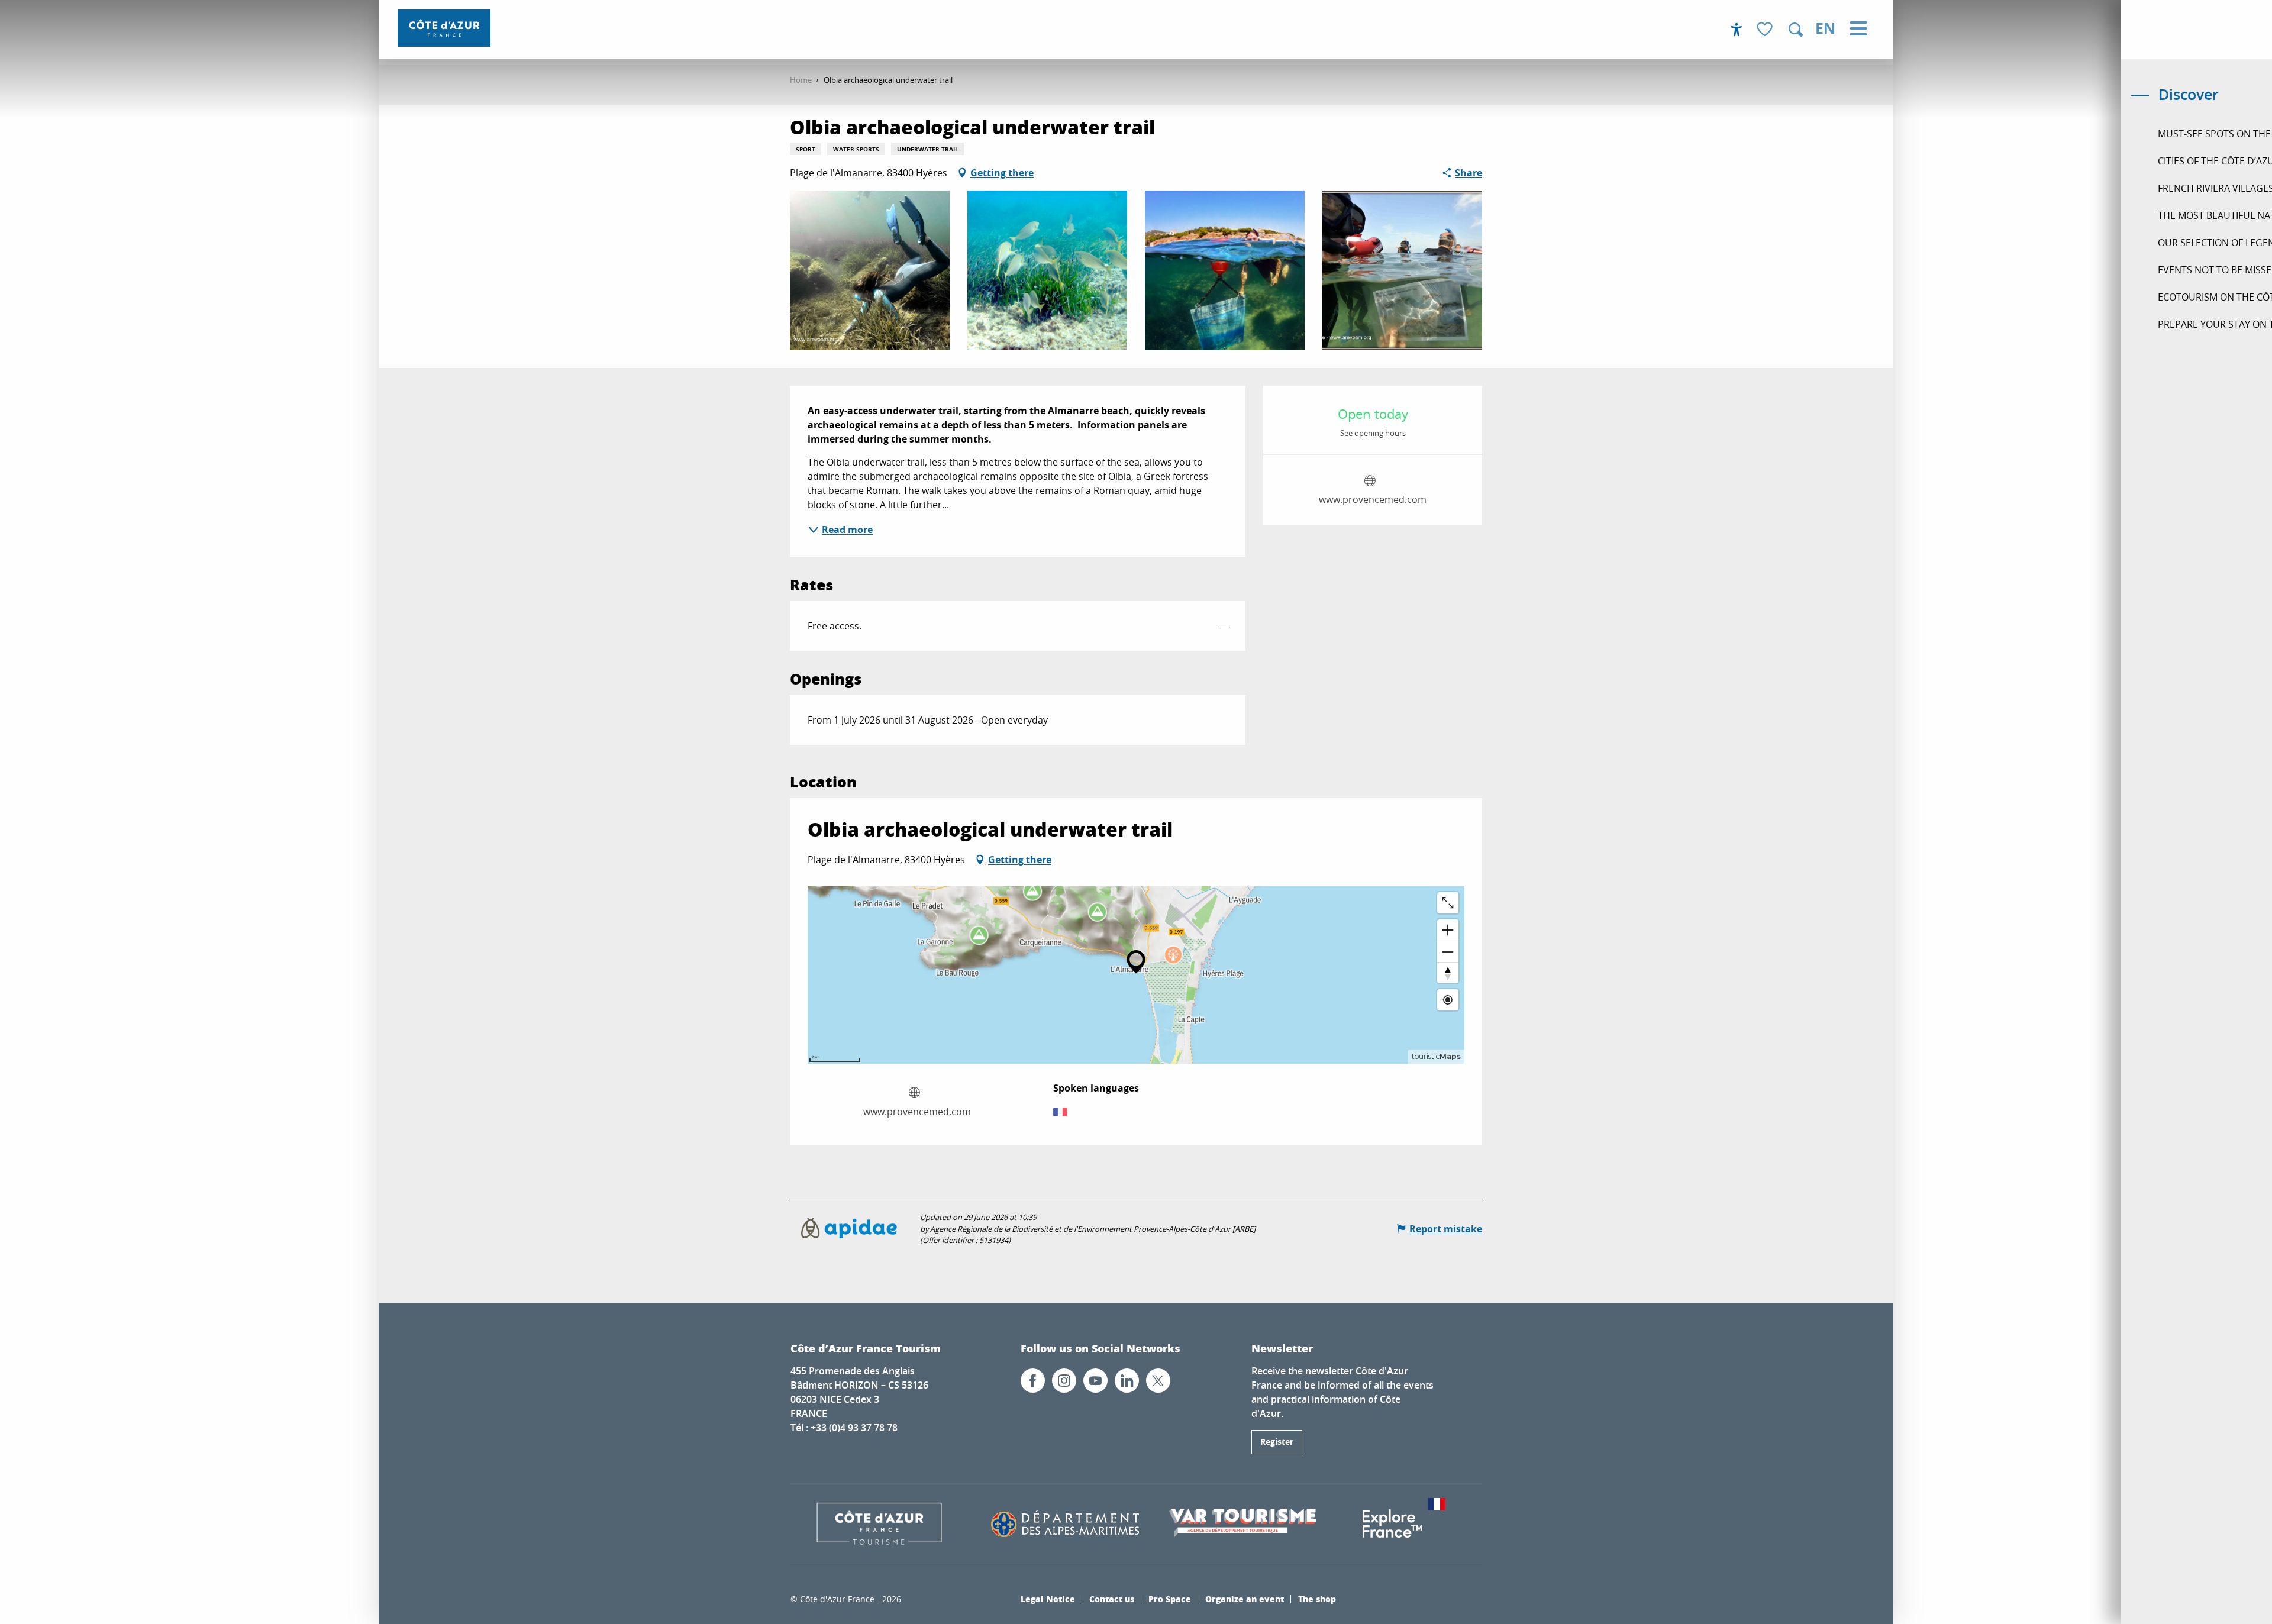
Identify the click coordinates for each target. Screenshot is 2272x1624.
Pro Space (1170, 1599)
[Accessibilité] (1737, 30)
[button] (1796, 30)
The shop (1317, 1599)
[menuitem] (444, 28)
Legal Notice (1048, 1599)
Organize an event (1245, 1599)
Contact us (1112, 1599)
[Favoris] (1766, 30)
